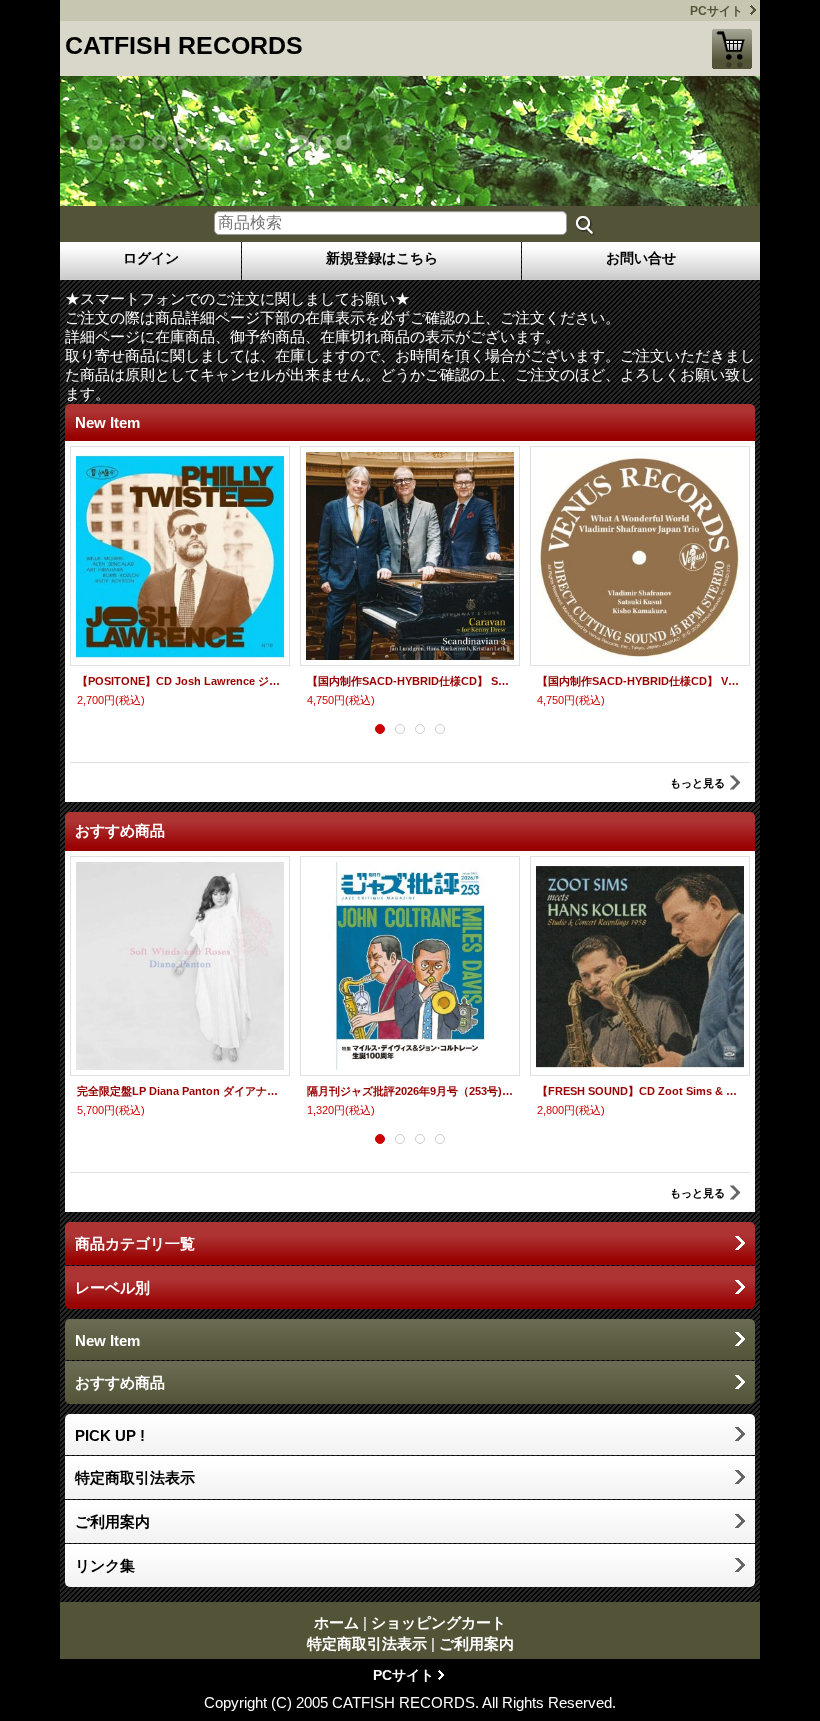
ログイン (151, 258)
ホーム (336, 1622)
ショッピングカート (732, 49)
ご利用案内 (112, 1521)
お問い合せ (641, 258)
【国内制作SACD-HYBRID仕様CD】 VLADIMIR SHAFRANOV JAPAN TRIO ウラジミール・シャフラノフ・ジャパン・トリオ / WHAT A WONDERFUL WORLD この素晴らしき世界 (640, 681)
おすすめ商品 (120, 1382)
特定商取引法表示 (135, 1477)
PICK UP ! (110, 1435)
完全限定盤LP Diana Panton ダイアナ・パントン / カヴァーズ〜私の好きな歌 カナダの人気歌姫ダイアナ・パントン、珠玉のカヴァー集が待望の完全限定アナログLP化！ (180, 1091)
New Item (107, 1340)
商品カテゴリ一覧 (135, 1243)
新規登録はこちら (382, 258)
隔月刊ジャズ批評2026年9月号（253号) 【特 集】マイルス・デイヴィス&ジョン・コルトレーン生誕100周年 (410, 1091)
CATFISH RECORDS (184, 45)
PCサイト (716, 11)
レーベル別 (112, 1287)
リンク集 (105, 1565)
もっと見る (697, 783)
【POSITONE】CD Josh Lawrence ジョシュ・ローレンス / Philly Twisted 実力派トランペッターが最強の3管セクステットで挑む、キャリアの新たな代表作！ (180, 681)
